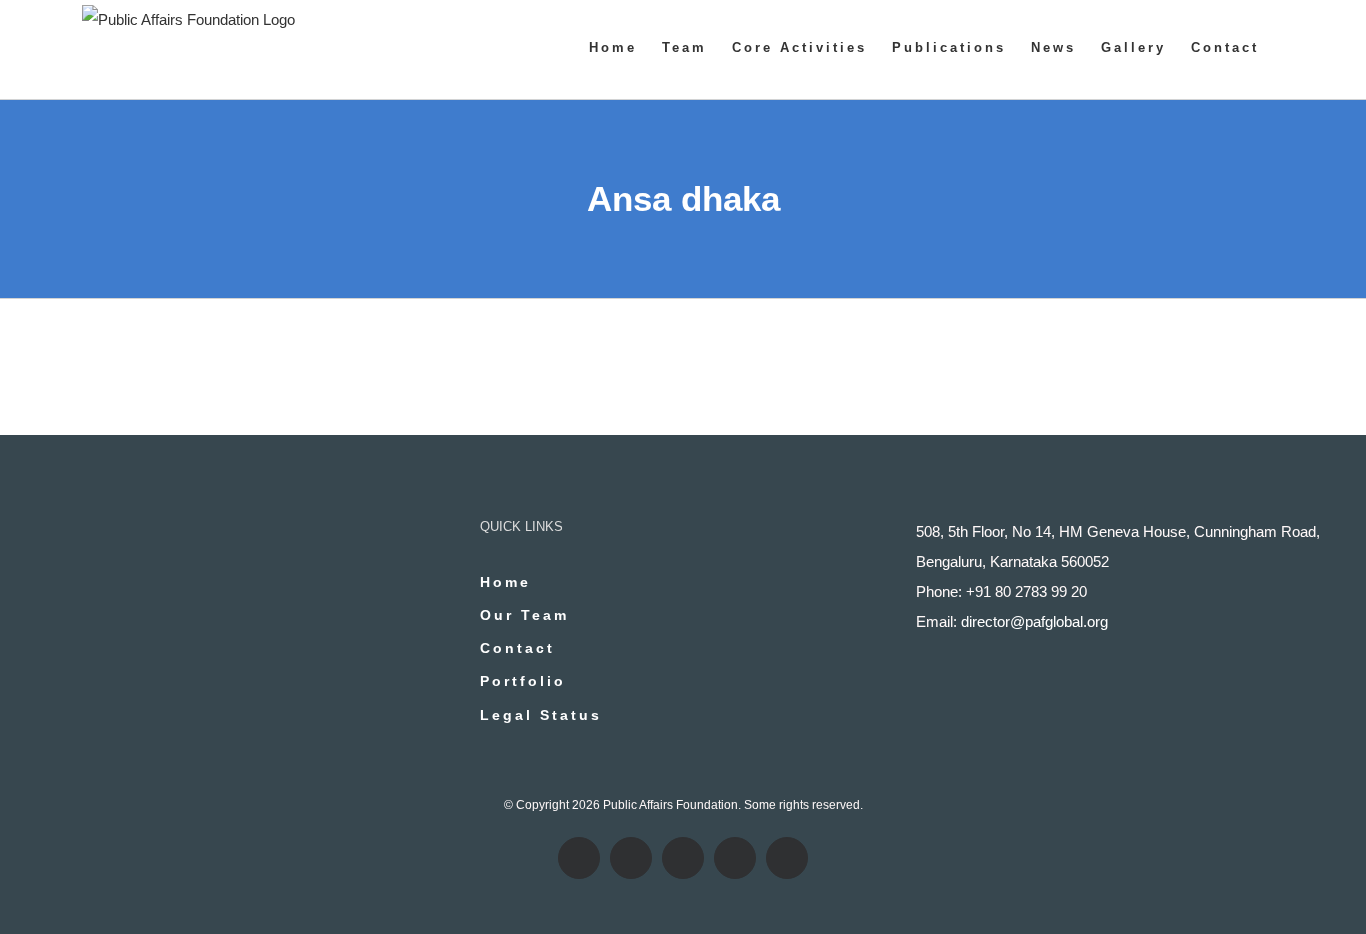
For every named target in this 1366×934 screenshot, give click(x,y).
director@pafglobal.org (1034, 621)
